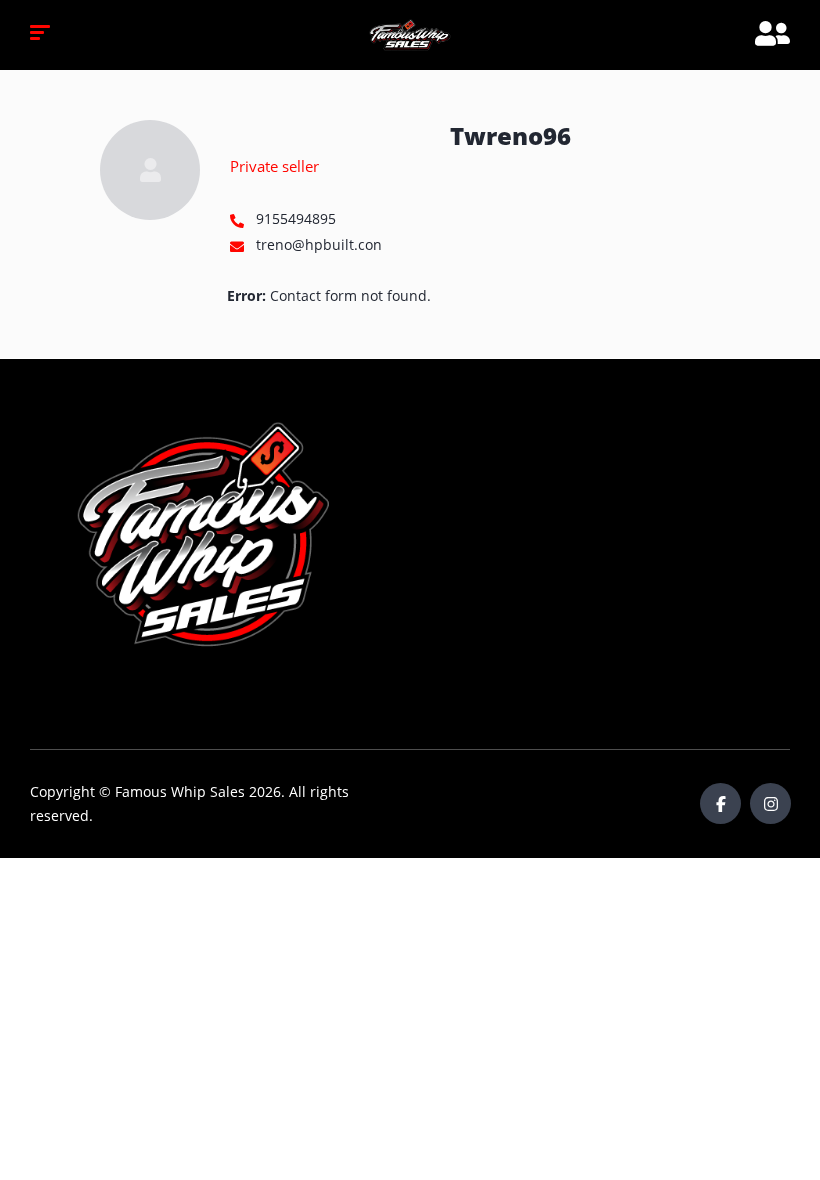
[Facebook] (720, 803)
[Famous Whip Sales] (410, 35)
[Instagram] (770, 803)
